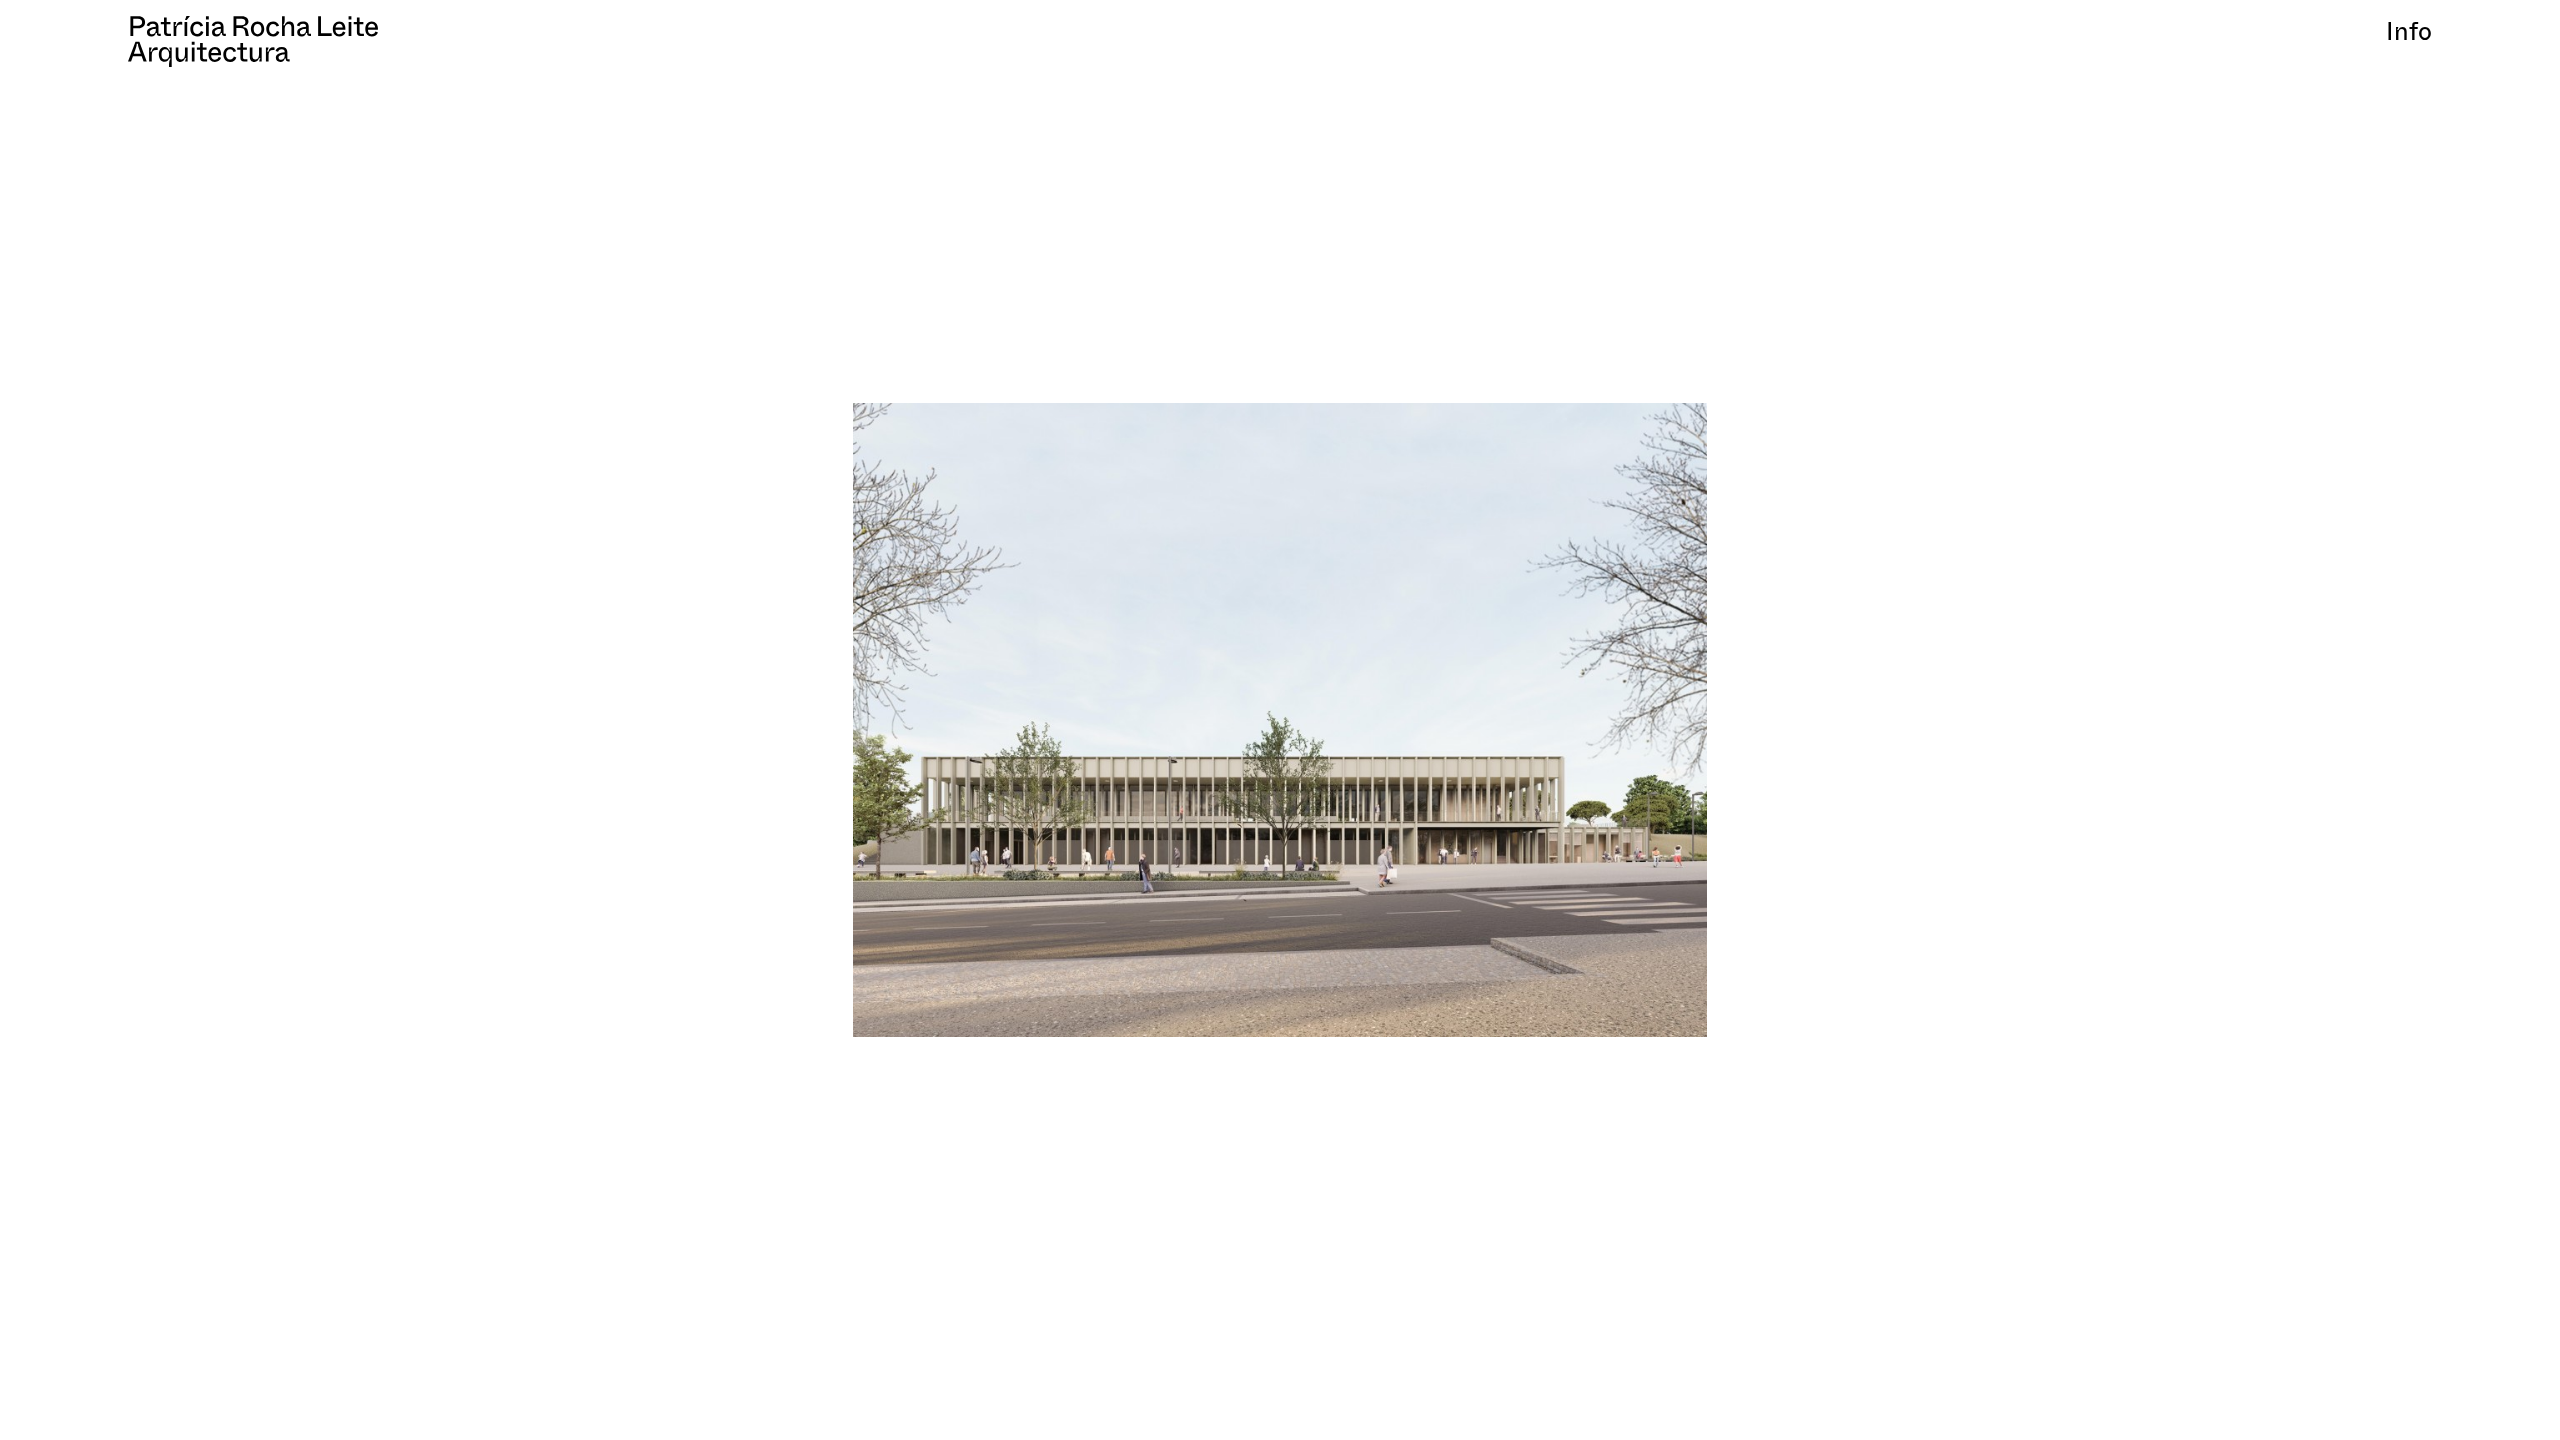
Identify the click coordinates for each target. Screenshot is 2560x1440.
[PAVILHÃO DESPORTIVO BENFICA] (1280, 720)
